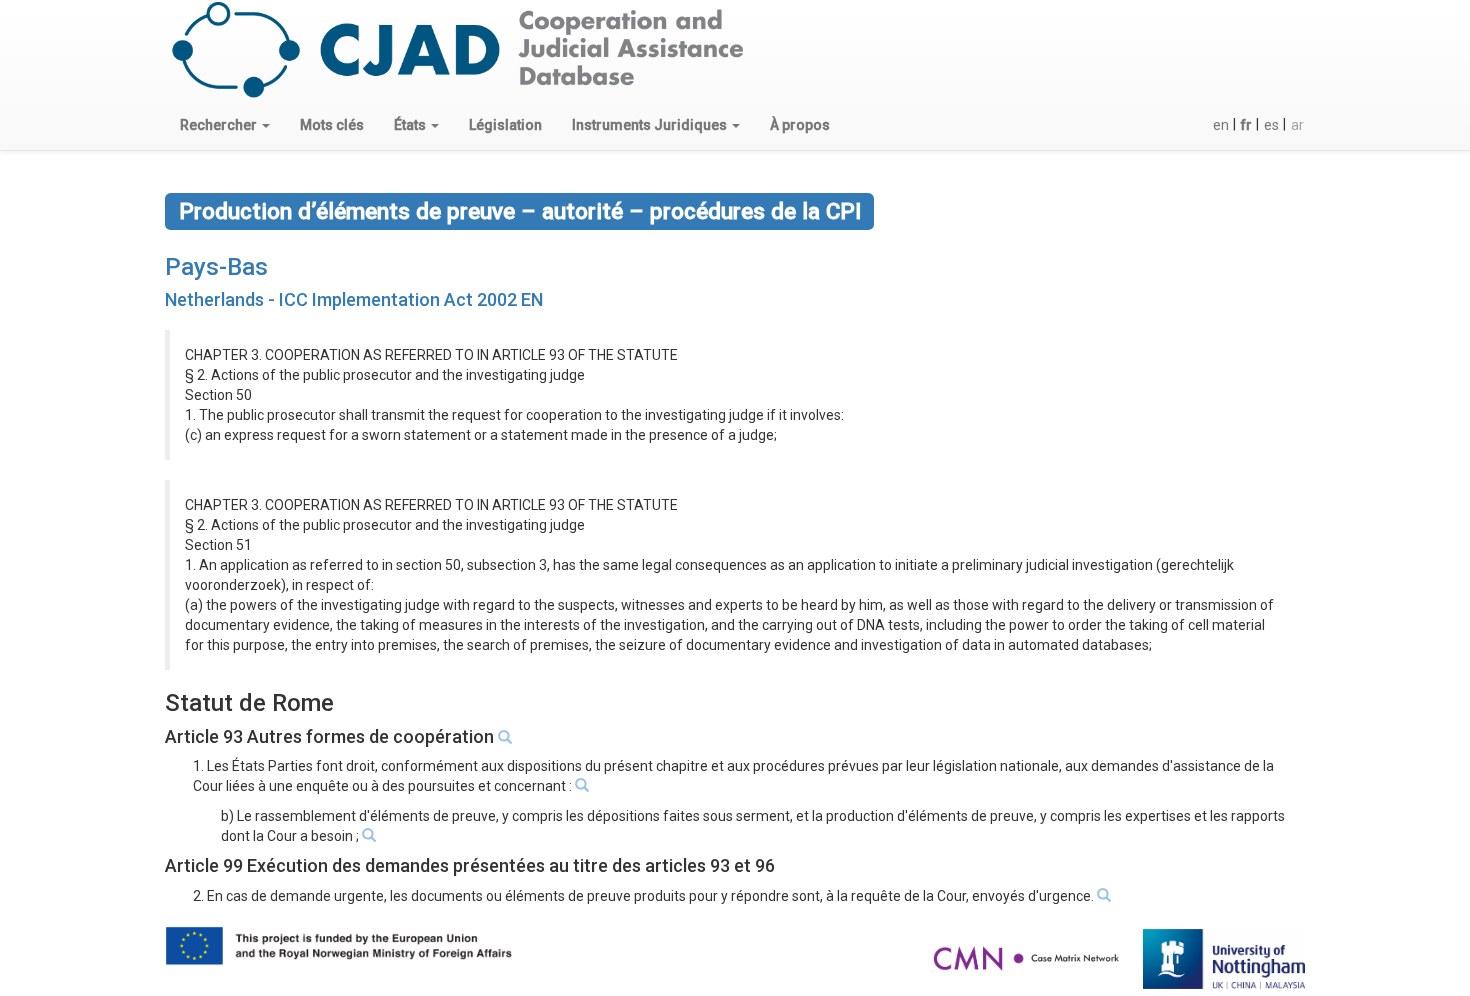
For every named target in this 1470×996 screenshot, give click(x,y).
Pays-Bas (216, 267)
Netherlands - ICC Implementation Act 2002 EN (354, 299)
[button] (225, 125)
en (1221, 125)
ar (1297, 125)
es (1271, 125)
